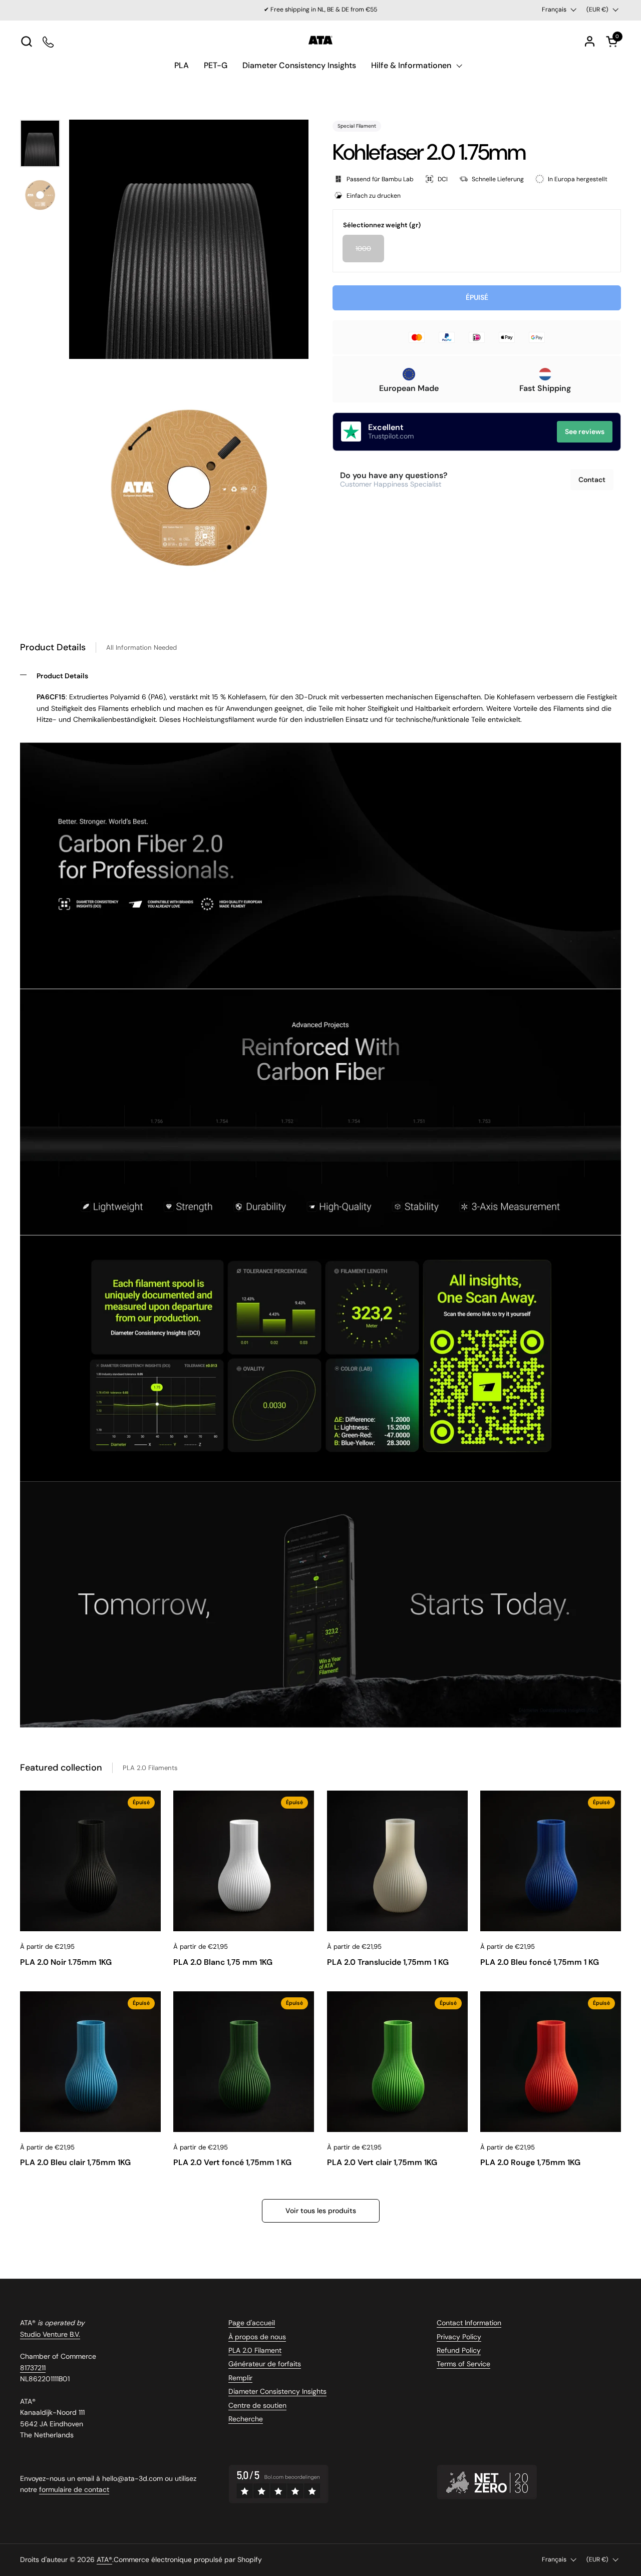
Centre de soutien (257, 2405)
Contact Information (469, 2323)
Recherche (246, 2419)
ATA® (104, 2559)
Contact (592, 479)
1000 (363, 249)
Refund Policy (459, 2350)
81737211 (33, 2368)
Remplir (240, 2378)
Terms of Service (463, 2364)
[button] (26, 41)
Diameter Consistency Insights (277, 2391)
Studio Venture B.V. (50, 2334)
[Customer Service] (49, 41)
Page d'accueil (252, 2323)
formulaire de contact (74, 2489)
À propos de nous (257, 2337)
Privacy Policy (459, 2337)
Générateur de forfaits (265, 2364)
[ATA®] (320, 41)
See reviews (585, 432)
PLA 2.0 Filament (255, 2350)
